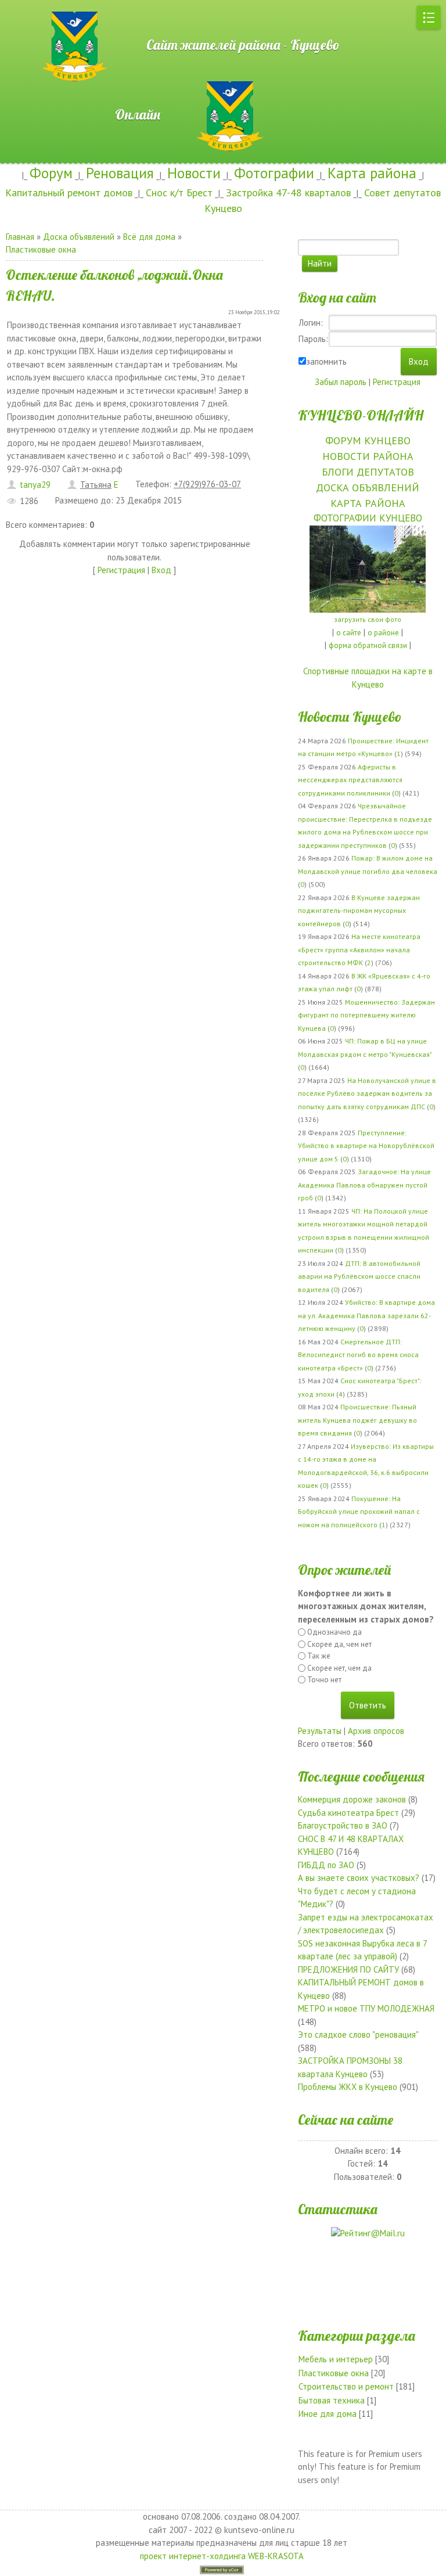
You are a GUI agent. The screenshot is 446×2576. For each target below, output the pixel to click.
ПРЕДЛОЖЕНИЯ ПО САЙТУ (348, 1969)
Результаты (320, 1731)
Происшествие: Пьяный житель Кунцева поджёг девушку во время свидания (357, 1420)
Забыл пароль (341, 382)
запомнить (326, 361)
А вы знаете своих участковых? (359, 1878)
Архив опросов (376, 1731)
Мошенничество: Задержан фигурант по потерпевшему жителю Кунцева (366, 1015)
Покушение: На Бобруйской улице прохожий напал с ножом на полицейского (359, 1512)
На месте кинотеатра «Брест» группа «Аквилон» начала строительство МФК (359, 949)
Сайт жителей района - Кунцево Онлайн (224, 80)
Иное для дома (328, 2414)
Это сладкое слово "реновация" (358, 2034)
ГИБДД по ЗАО (326, 1865)
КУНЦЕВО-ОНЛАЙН (361, 415)
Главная (20, 237)
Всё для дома (149, 237)
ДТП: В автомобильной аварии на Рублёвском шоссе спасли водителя (359, 1276)
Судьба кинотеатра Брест (348, 1813)
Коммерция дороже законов (352, 1799)
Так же (319, 1656)
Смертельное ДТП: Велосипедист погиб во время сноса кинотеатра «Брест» (358, 1355)
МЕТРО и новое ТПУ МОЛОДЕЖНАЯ (366, 2008)
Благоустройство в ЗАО (343, 1825)
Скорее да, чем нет (339, 1644)
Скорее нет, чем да (339, 1668)
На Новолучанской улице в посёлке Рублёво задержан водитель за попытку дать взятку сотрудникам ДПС (367, 1093)
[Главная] (38, 6)
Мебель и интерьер (336, 2359)
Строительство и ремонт (346, 2386)
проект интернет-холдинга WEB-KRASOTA (222, 2556)
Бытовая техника (332, 2400)
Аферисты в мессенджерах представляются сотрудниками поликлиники (350, 780)
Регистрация (121, 570)
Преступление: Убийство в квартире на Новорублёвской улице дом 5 (366, 1146)
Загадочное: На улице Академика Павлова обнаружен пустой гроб (364, 1185)
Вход (161, 570)
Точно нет (324, 1680)
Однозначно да (334, 1632)
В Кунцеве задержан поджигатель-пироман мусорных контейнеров (359, 911)
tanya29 (35, 485)
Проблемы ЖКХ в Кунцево (348, 2087)
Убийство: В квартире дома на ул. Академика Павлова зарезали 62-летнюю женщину (366, 1315)
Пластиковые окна (41, 249)
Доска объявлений (79, 237)
